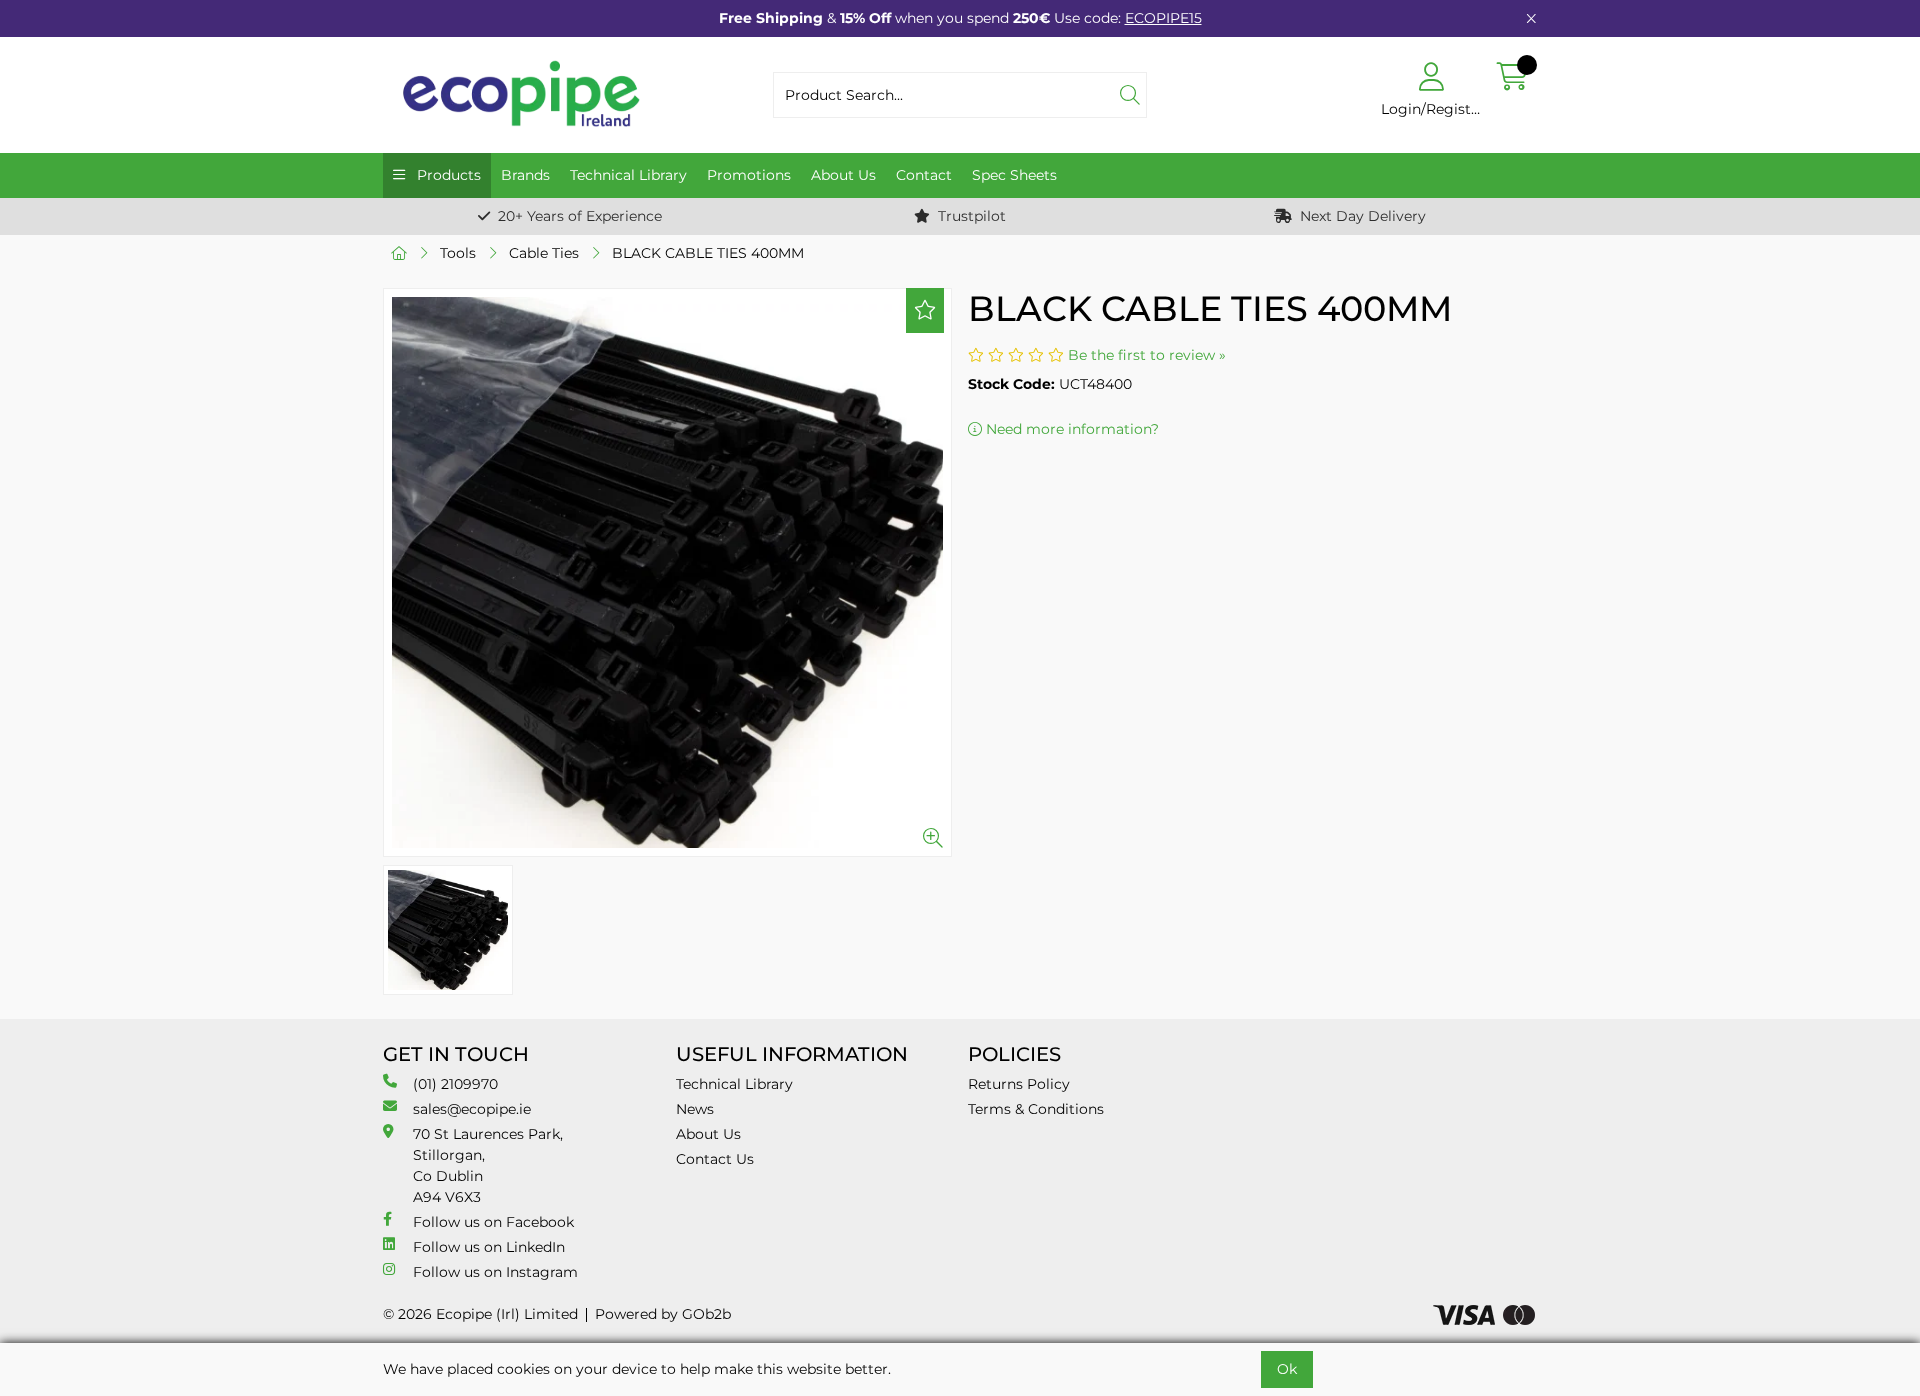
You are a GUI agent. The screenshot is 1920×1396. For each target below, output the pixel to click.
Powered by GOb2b (663, 1314)
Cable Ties (544, 253)
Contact (924, 175)
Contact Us (715, 1159)
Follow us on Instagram (495, 1272)
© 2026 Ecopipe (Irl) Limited (480, 1314)
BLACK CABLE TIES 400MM (708, 253)
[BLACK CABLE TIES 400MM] (667, 572)
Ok (1287, 1369)
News (695, 1109)
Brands (525, 175)
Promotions (749, 175)
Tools (458, 253)
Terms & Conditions (1036, 1109)
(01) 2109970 (455, 1084)
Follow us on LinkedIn (489, 1247)
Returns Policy (1019, 1084)
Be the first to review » (1147, 355)
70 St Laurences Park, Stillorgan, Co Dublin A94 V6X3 (488, 1165)
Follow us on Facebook (493, 1222)
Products (447, 175)
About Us (843, 175)
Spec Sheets (1014, 175)
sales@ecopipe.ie (472, 1109)
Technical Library (628, 175)
